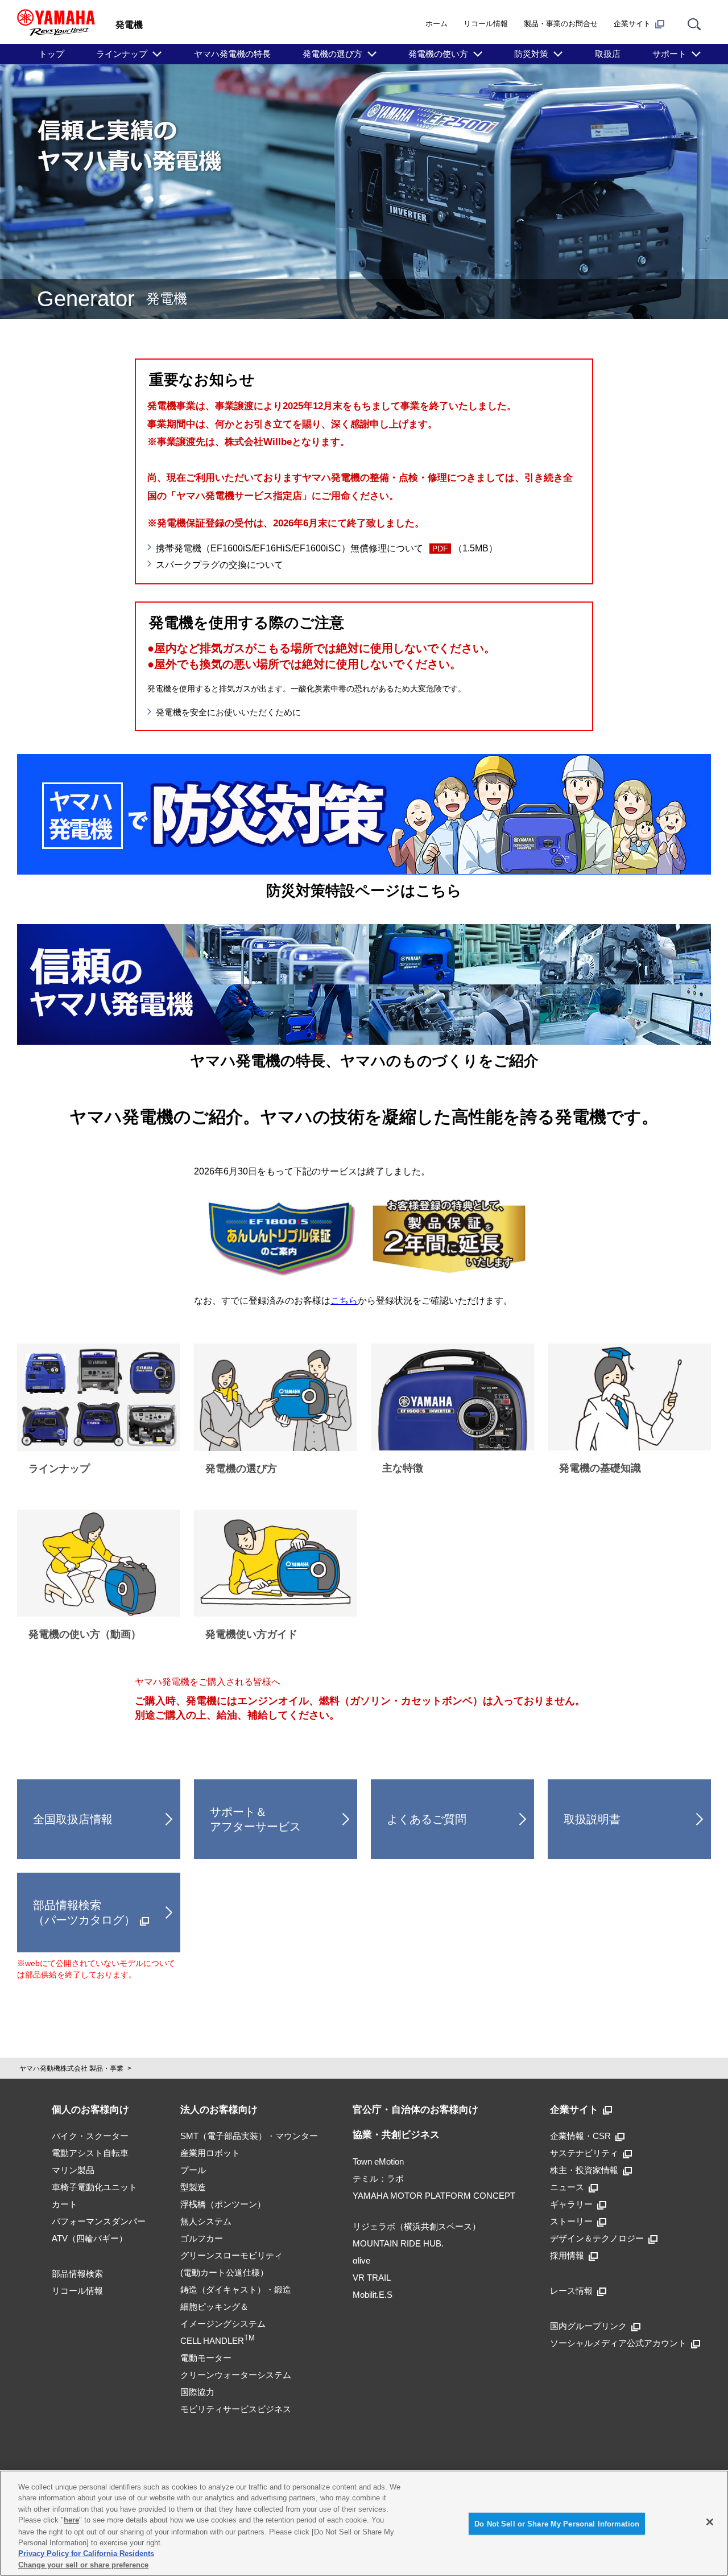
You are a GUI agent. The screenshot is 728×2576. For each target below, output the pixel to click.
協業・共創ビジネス (396, 2135)
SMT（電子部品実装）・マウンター (249, 2136)
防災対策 (531, 54)
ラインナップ (122, 54)
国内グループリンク (588, 2326)
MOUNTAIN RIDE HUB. (398, 2243)
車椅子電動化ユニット (94, 2187)
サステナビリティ (584, 2153)
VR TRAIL (372, 2278)
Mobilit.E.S (373, 2295)
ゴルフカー (202, 2238)
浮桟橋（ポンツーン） (223, 2204)
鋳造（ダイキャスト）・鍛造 (236, 2289)
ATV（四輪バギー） (90, 2238)
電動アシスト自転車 (90, 2153)
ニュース (567, 2187)
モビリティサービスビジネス (236, 2409)
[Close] (710, 2522)
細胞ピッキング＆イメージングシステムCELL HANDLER (223, 2324)
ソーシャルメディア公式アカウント (618, 2343)
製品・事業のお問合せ (561, 24)
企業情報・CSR (580, 2136)
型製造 (193, 2187)
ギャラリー (571, 2204)
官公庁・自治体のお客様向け (415, 2110)
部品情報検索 (77, 2274)
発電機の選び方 (332, 54)
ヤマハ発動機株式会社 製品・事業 (71, 2068)
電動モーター (206, 2358)
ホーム (437, 24)
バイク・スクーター (90, 2136)
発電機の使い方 (438, 54)
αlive (361, 2260)
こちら (344, 1301)
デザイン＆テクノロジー (597, 2238)
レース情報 (571, 2291)
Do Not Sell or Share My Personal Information (557, 2524)
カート (65, 2204)
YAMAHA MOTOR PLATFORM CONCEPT (434, 2196)
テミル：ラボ (378, 2179)
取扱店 (608, 54)
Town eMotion (378, 2161)
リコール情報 (486, 24)
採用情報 (567, 2255)
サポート (669, 54)
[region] (364, 2523)
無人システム (206, 2221)
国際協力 (197, 2392)
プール (193, 2170)
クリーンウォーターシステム (236, 2375)
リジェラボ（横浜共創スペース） (417, 2226)
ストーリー (571, 2221)
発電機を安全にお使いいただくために (228, 712)
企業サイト (632, 24)
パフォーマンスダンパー (99, 2221)
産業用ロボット (210, 2153)
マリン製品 (73, 2170)
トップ (51, 54)
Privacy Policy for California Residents (86, 2554)
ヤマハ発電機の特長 (232, 54)
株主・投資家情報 (584, 2170)
